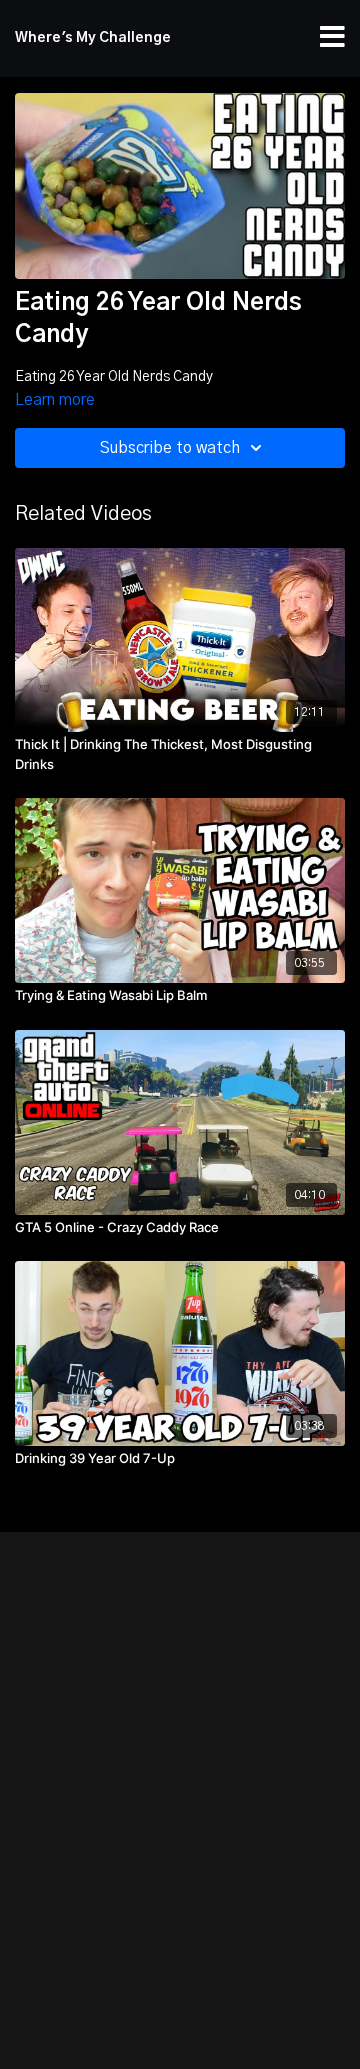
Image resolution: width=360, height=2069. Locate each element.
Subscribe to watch (170, 448)
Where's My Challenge (93, 38)
